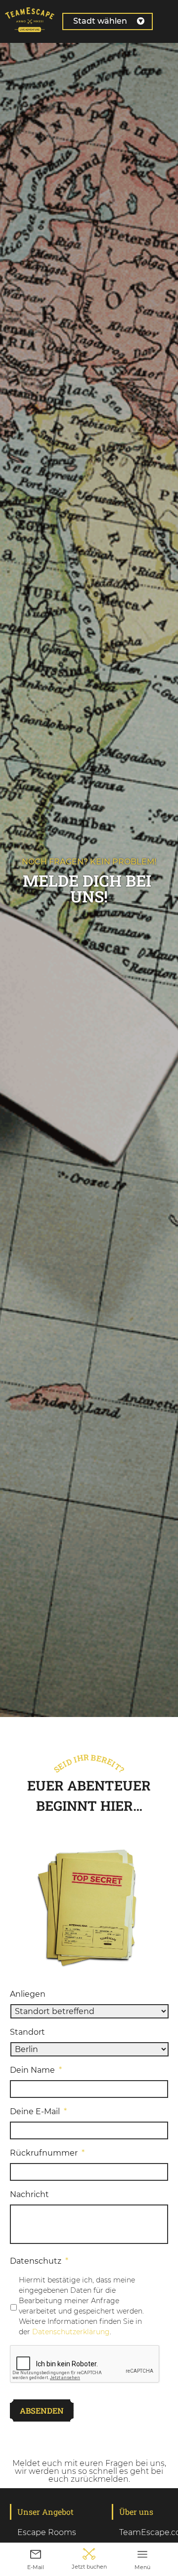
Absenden (42, 2410)
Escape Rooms (47, 2532)
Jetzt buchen (89, 2567)
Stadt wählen (100, 21)
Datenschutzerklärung (71, 2332)
